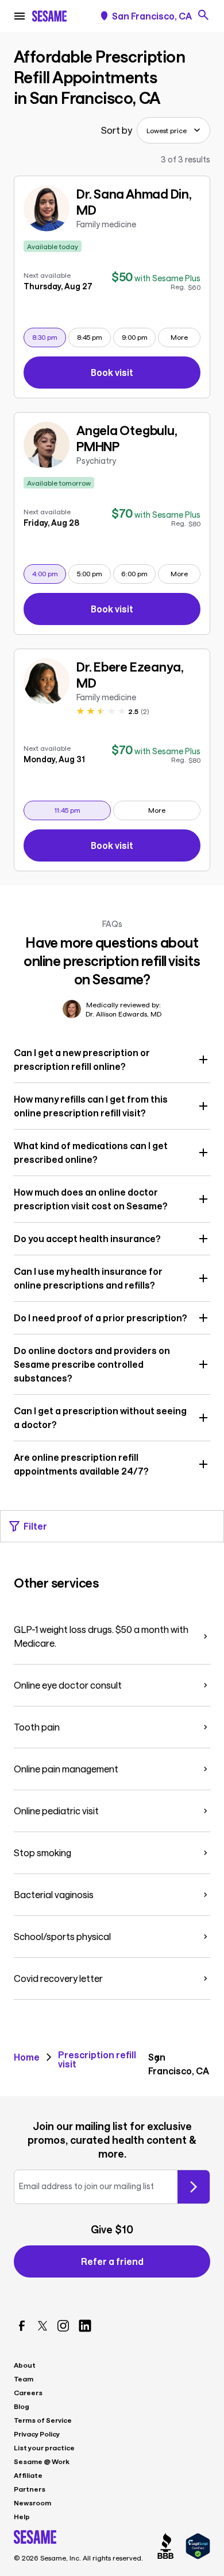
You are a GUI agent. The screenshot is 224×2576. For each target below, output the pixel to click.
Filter (35, 1526)
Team (24, 2379)
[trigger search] (203, 15)
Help (22, 2516)
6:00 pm (138, 573)
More (179, 337)
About (25, 2365)
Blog (22, 2406)
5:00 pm (94, 573)
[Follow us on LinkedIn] (85, 2326)
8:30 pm (49, 337)
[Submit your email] (194, 2187)
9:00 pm (138, 337)
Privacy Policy (37, 2434)
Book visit (146, 375)
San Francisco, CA (152, 16)
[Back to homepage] (49, 16)
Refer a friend (112, 2261)
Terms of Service (43, 2420)
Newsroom (32, 2503)
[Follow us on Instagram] (63, 2326)
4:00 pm (49, 573)
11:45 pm (82, 810)
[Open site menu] (20, 16)
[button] (112, 1060)
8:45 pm (94, 337)
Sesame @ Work (42, 2461)
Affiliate (28, 2475)
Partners (30, 2489)
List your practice (44, 2447)
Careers (28, 2392)
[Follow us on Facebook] (22, 2326)
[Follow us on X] (43, 2326)
